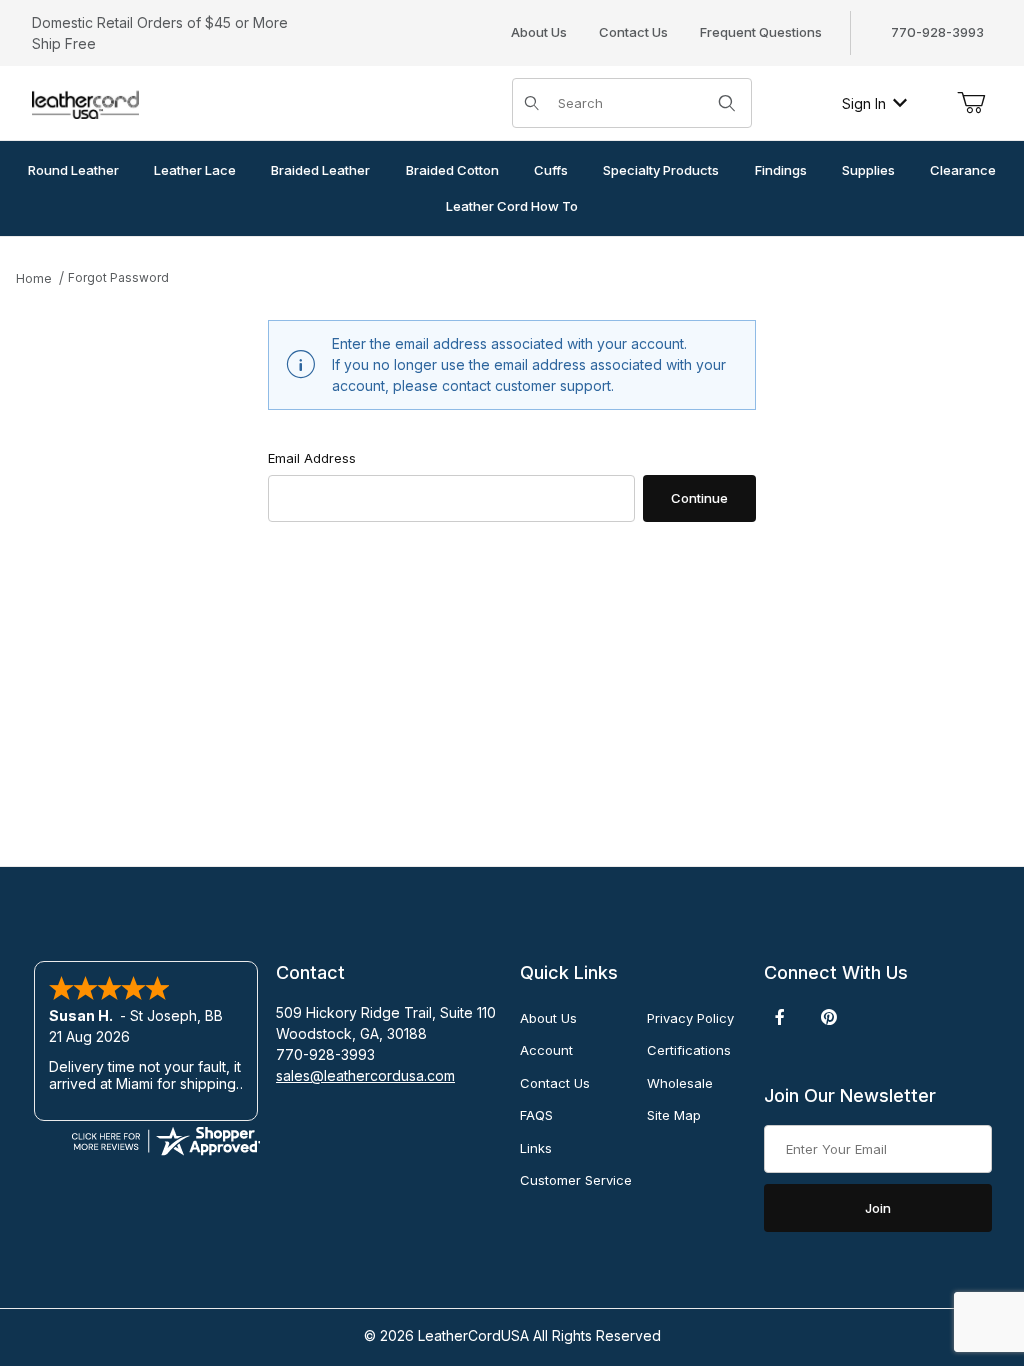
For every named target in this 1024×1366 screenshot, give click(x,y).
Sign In (864, 103)
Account (546, 1050)
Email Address (312, 458)
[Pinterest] (828, 1017)
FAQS (536, 1115)
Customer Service (576, 1180)
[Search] (727, 103)
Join (878, 1208)
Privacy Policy (690, 1018)
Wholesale (680, 1083)
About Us (539, 32)
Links (536, 1148)
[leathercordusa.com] (85, 101)
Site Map (674, 1115)
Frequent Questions (761, 32)
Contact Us (633, 32)
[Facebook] (780, 1017)
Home (34, 278)
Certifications (689, 1050)
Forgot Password (118, 277)
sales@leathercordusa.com (365, 1075)
